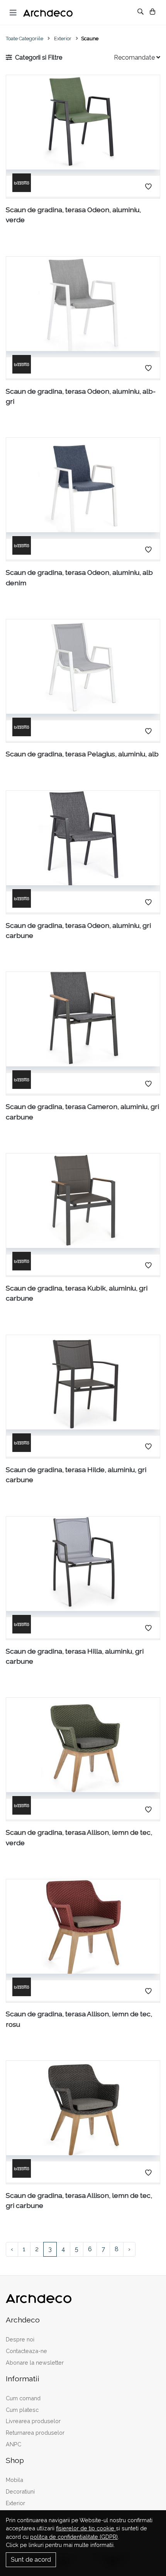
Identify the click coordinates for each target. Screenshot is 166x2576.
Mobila (14, 2480)
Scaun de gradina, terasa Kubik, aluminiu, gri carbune (77, 1293)
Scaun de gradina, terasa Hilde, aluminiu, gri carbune (76, 1475)
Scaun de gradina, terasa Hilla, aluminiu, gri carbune (75, 1656)
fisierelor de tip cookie (86, 2528)
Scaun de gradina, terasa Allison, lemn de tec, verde (79, 1837)
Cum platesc (22, 2410)
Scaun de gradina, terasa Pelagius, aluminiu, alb (82, 754)
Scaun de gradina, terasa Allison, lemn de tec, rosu (79, 2019)
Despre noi (20, 2339)
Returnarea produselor (35, 2433)
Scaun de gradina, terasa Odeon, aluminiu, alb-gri (81, 396)
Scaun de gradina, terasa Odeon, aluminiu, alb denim (79, 577)
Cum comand (23, 2398)
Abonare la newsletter (35, 2363)
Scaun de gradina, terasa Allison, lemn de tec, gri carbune (79, 2200)
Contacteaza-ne (26, 2351)
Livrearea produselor (33, 2421)
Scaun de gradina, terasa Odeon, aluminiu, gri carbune (78, 930)
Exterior (63, 39)
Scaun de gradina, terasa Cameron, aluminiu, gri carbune (82, 1111)
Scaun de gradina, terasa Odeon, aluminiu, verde (73, 215)
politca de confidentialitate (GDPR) (74, 2537)
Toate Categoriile (25, 39)
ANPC (14, 2444)
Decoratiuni (20, 2491)
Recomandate (135, 57)
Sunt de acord (31, 2560)
